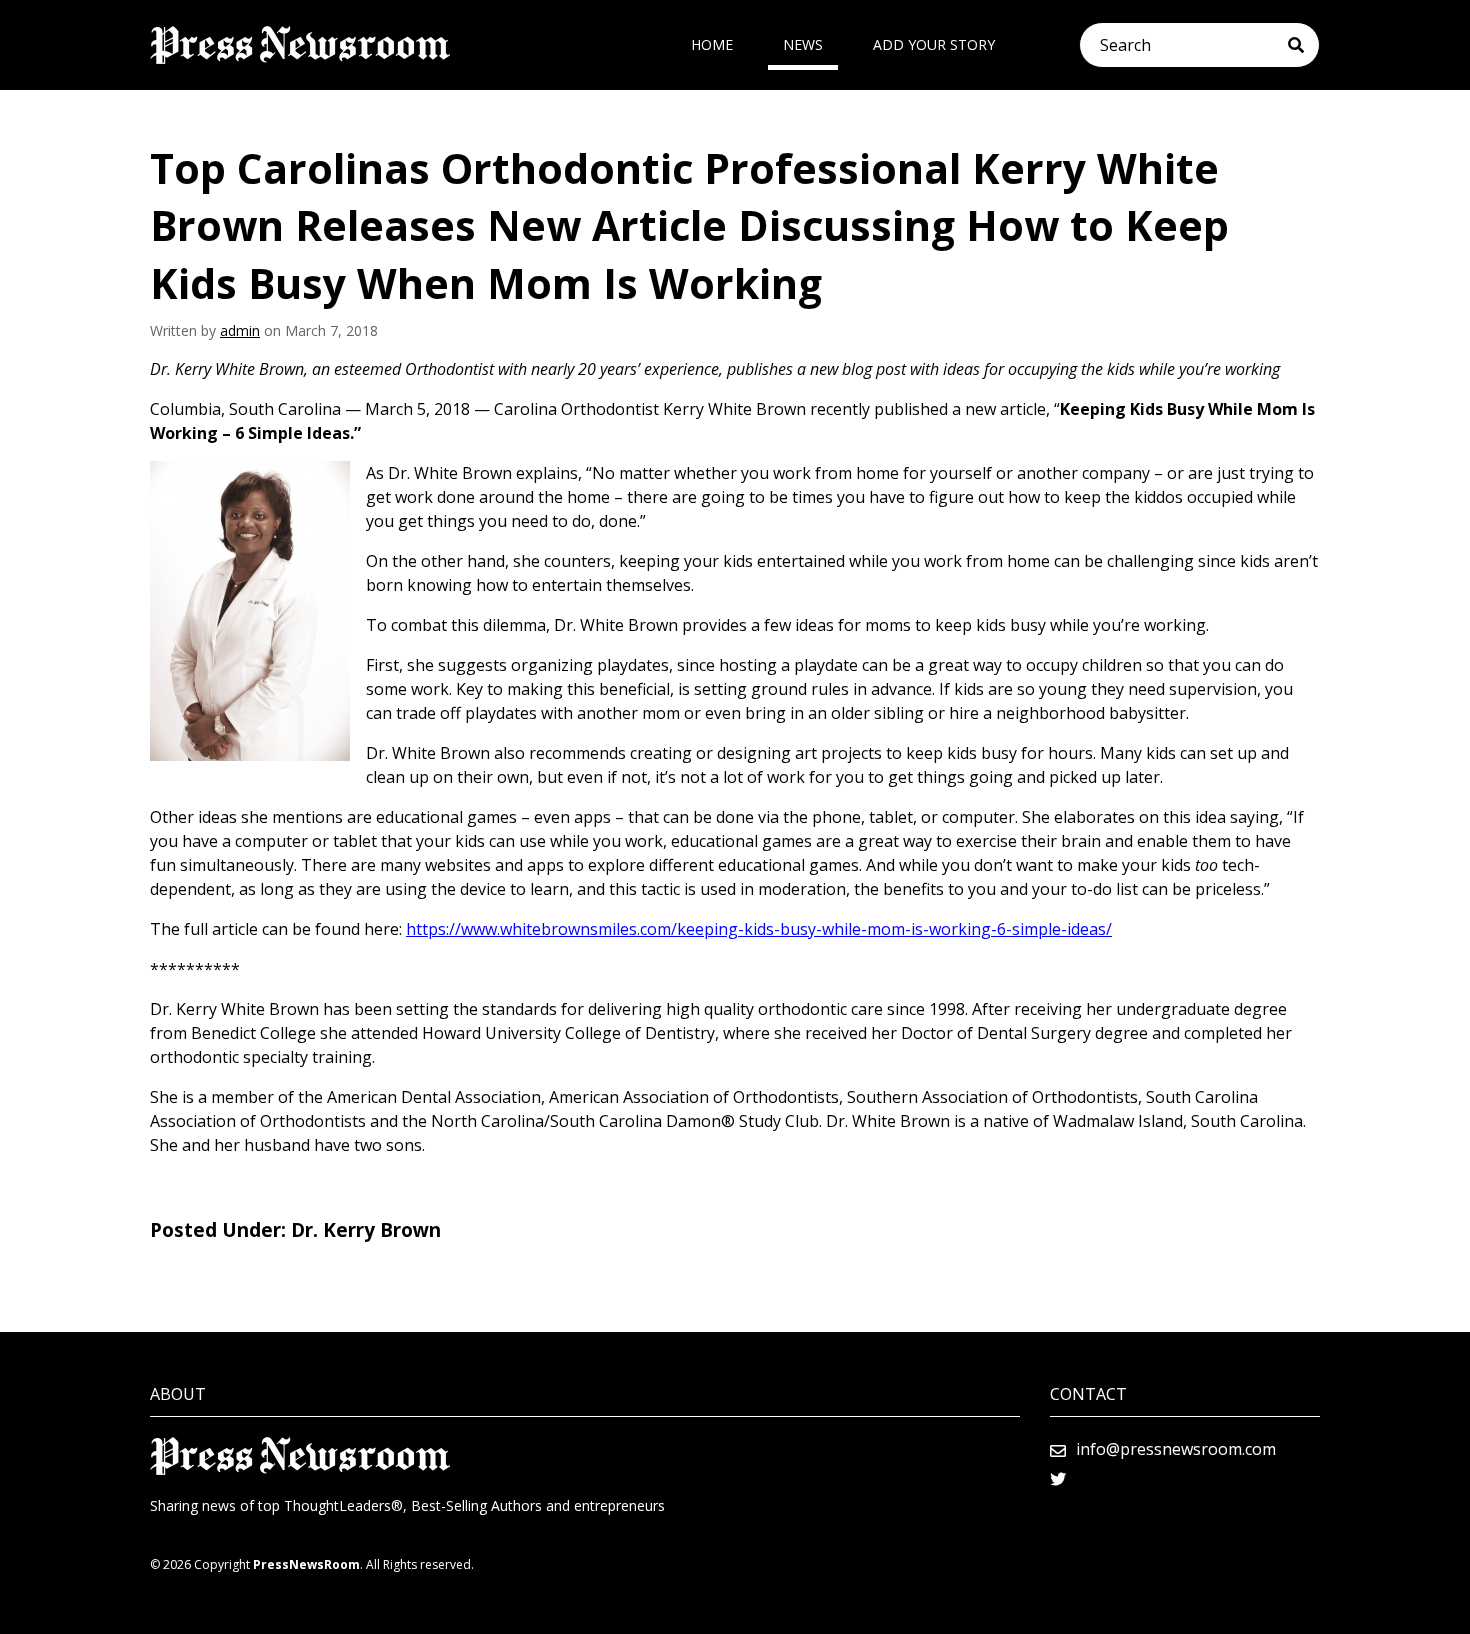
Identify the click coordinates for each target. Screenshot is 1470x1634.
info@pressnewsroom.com (1176, 1449)
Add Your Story (934, 44)
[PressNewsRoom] (300, 45)
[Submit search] (1303, 45)
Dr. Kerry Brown (366, 1230)
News (803, 44)
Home (712, 44)
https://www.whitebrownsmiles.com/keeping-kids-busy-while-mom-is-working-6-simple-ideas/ (759, 929)
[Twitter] (1058, 1479)
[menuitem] (712, 45)
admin (240, 330)
